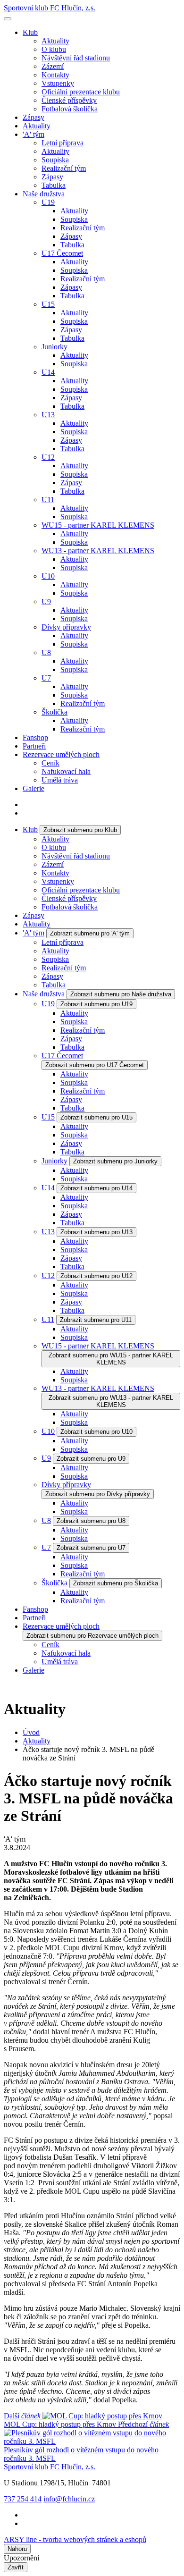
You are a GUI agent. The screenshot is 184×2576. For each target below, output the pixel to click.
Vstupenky (58, 83)
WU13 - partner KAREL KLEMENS (98, 551)
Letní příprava (63, 143)
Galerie (33, 788)
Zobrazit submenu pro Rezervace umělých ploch (92, 1636)
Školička (54, 712)
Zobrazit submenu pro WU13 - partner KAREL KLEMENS (111, 1401)
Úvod (31, 1732)
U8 (46, 652)
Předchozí (86, 2441)
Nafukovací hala (66, 771)
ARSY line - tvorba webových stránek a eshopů (75, 2539)
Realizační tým (64, 168)
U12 (48, 457)
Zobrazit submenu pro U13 (96, 1232)
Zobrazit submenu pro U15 (96, 1117)
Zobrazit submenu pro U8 (91, 1521)
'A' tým (33, 134)
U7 (46, 678)
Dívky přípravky (66, 627)
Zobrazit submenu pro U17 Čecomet (95, 1065)
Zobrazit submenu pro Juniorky (115, 1161)
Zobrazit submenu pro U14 (96, 1188)
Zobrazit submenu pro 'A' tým (90, 933)
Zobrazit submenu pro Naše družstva (121, 994)
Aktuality (55, 41)
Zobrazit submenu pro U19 (96, 1004)
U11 (48, 500)
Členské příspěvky (69, 100)
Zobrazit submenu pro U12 (96, 1276)
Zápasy (33, 117)
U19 (48, 202)
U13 (48, 415)
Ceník (50, 763)
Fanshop (35, 737)
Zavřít (16, 2567)
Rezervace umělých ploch (61, 754)
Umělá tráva (60, 780)
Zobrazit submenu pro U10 (96, 1432)
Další (60, 2420)
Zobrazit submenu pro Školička (116, 1583)
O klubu (54, 49)
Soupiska (55, 160)
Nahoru (17, 2549)
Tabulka (54, 185)
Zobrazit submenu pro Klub (80, 830)
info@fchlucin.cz (69, 2499)
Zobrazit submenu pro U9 (91, 1459)
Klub (30, 32)
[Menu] (8, 19)
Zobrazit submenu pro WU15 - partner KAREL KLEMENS (111, 1359)
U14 (48, 372)
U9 (46, 602)
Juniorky (54, 347)
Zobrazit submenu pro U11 (96, 1320)
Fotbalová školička (70, 109)
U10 (48, 576)
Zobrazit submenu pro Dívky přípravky (98, 1494)
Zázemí (53, 66)
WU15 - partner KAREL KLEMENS (98, 525)
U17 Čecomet (62, 253)
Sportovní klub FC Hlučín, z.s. (50, 8)
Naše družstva (44, 194)
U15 (48, 304)
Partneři (34, 746)
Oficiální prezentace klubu (81, 92)
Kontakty (55, 75)
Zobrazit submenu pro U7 (91, 1548)
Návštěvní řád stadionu (76, 58)
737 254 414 (23, 2499)
